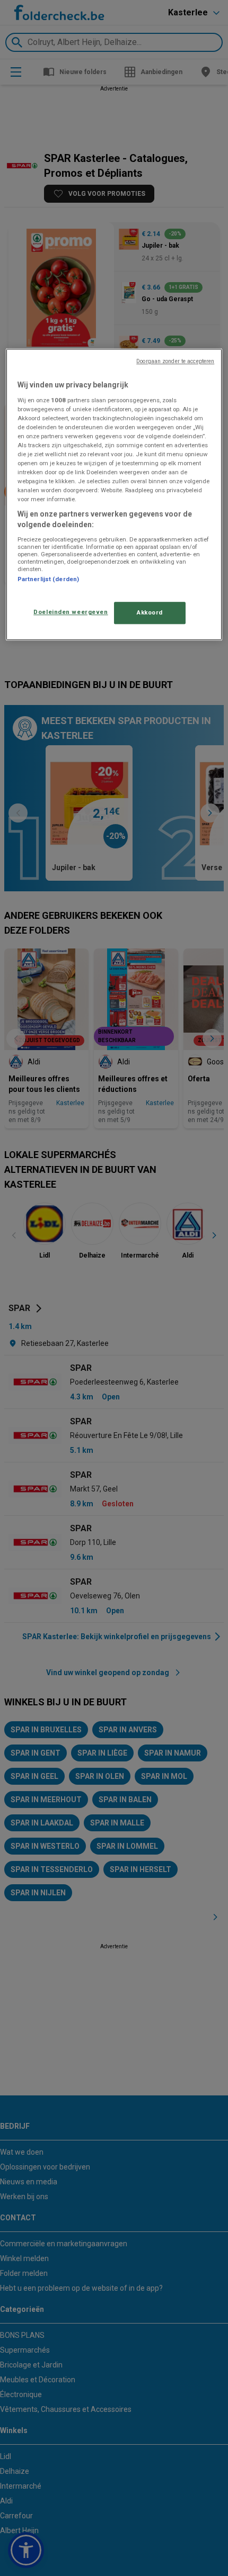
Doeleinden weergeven (71, 612)
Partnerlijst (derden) (48, 579)
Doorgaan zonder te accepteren (175, 361)
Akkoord (150, 612)
